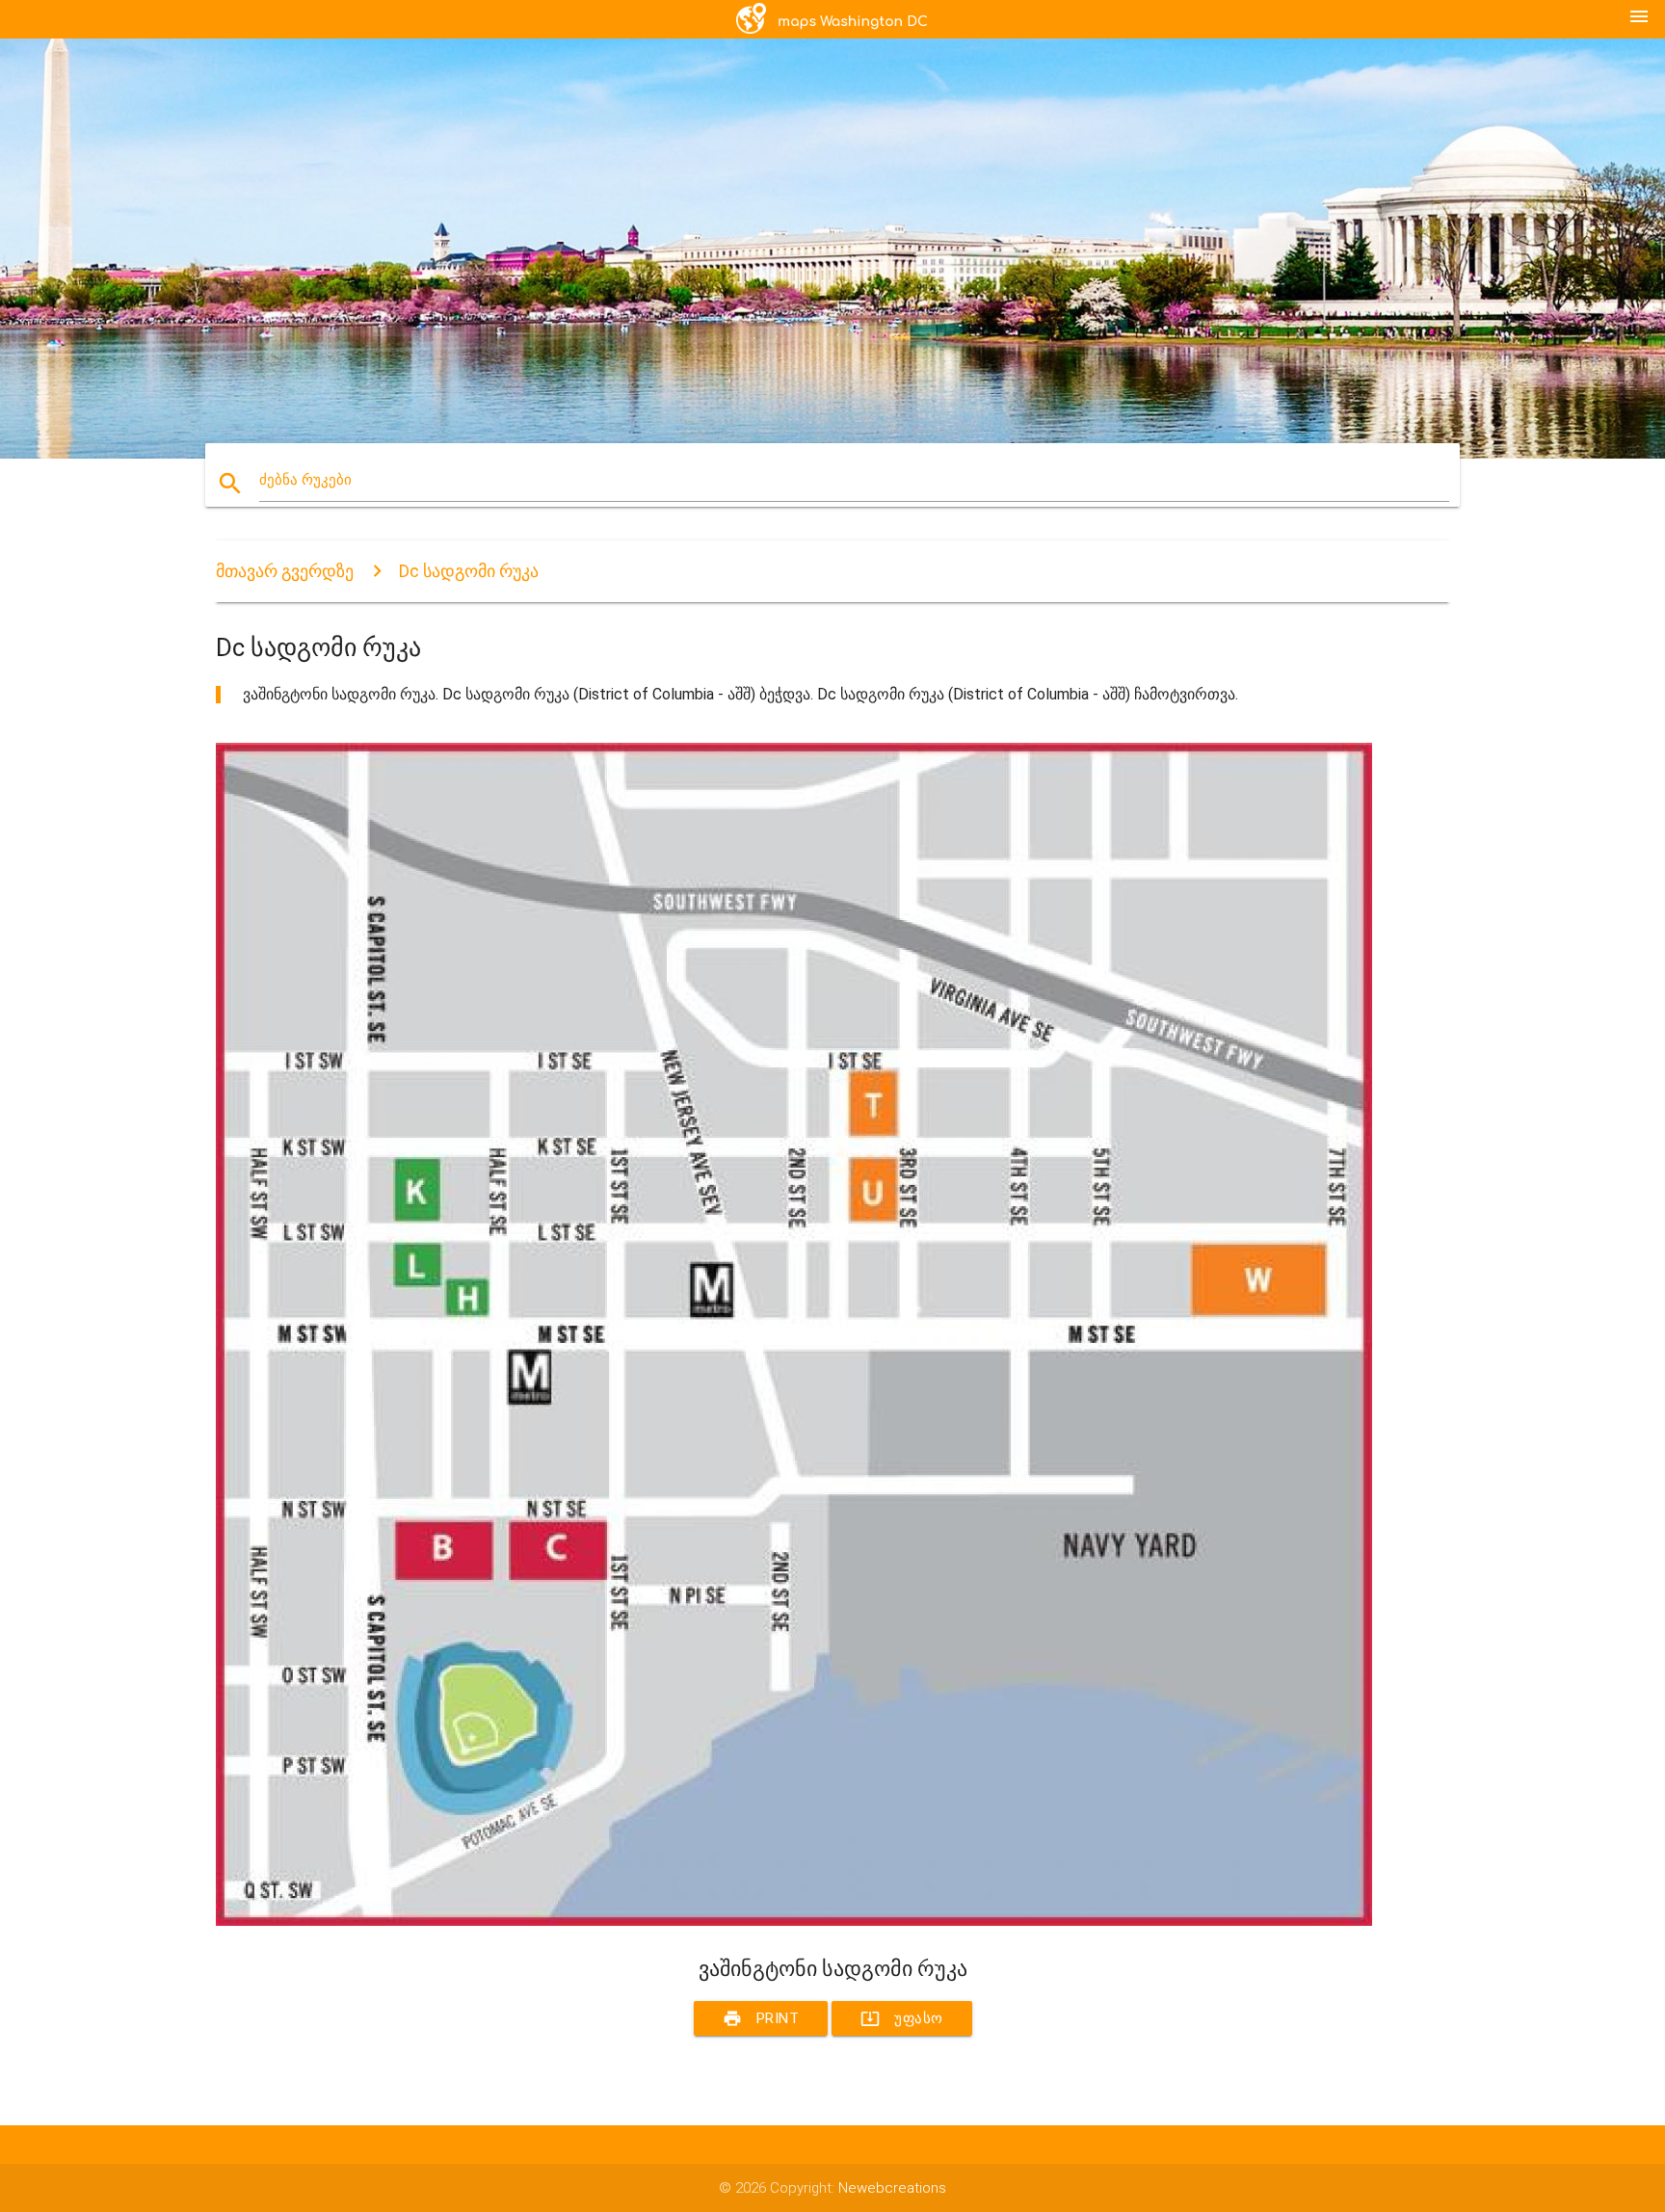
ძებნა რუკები (305, 480)
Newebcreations (892, 2188)
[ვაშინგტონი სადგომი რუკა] (794, 1921)
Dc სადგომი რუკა (469, 571)
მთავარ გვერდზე (285, 571)
